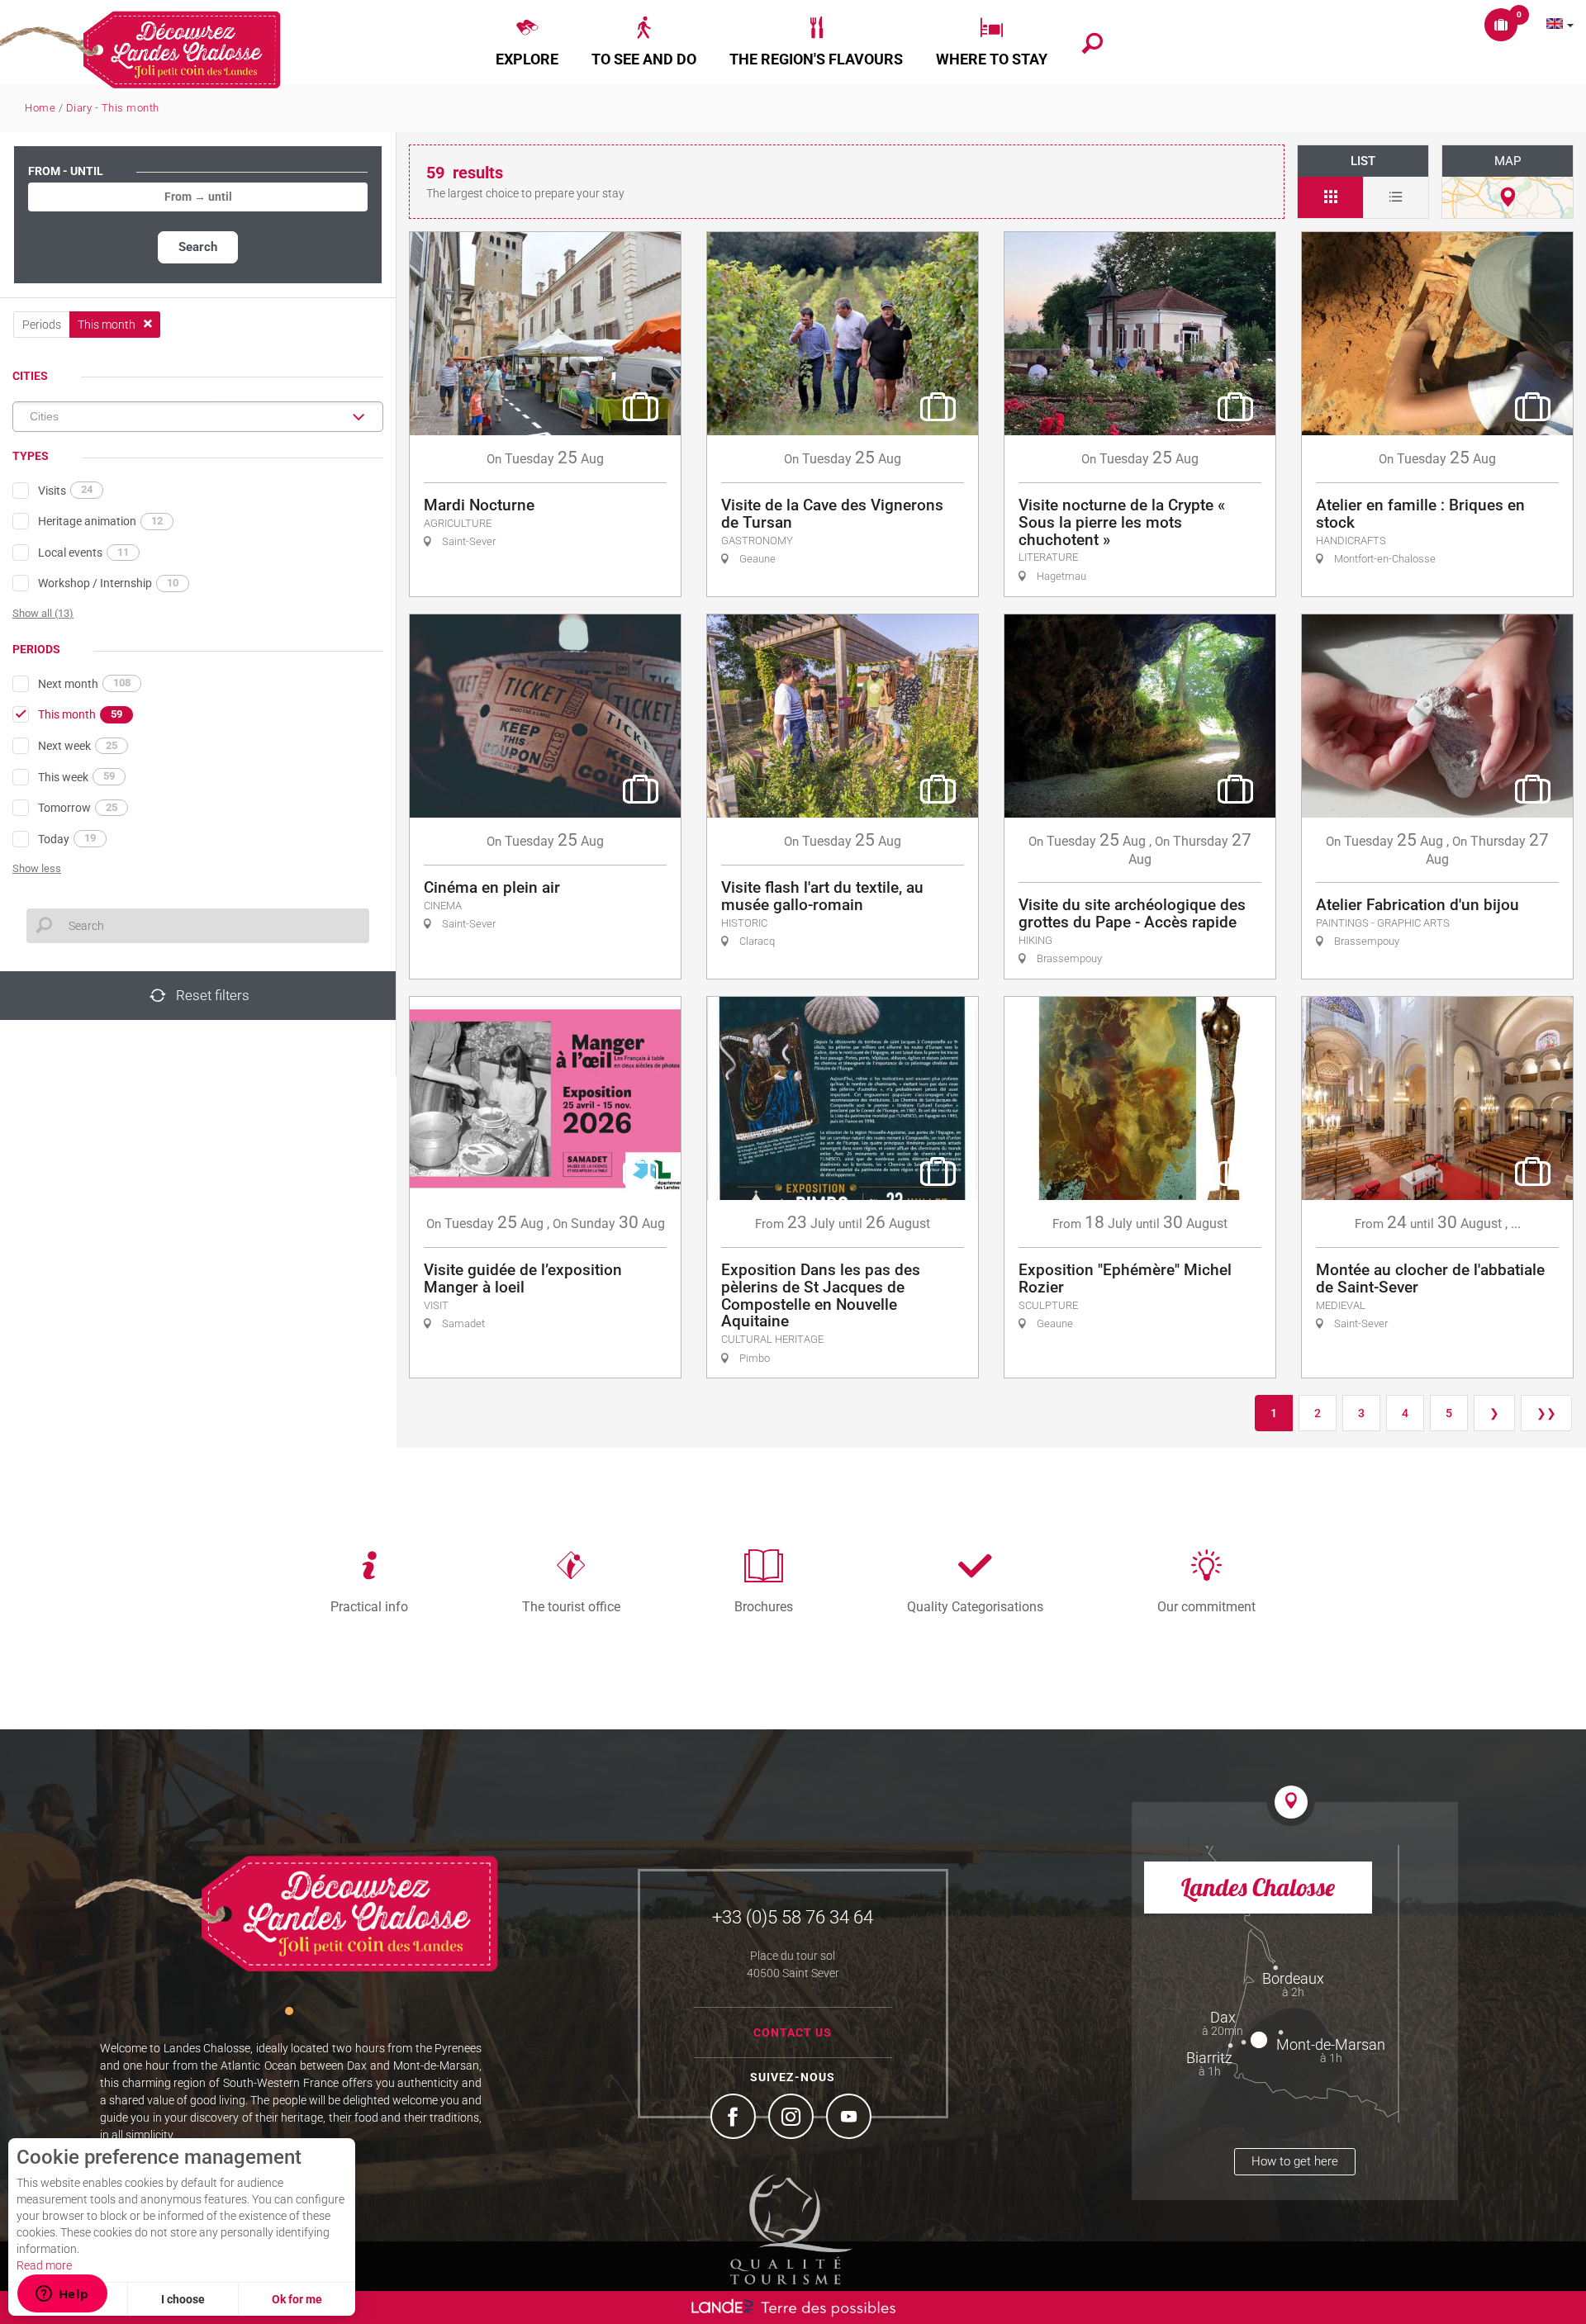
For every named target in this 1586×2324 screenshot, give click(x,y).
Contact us (793, 2032)
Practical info (369, 1606)
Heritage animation (100, 521)
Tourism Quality (791, 2229)
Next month (84, 683)
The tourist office (571, 1606)
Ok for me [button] (297, 2299)
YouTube (851, 2118)
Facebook (735, 2118)
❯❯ (1546, 1413)
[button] (527, 42)
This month (80, 714)
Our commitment (1206, 1606)
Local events (83, 553)
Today (67, 838)
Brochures (764, 1606)
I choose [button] (183, 2299)
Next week (78, 746)
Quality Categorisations (975, 1606)
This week (76, 776)
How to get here (1295, 2161)
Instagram (793, 2118)
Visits (65, 490)
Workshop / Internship (108, 583)
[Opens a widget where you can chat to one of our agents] (62, 2295)
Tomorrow (78, 808)
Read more (44, 2265)
